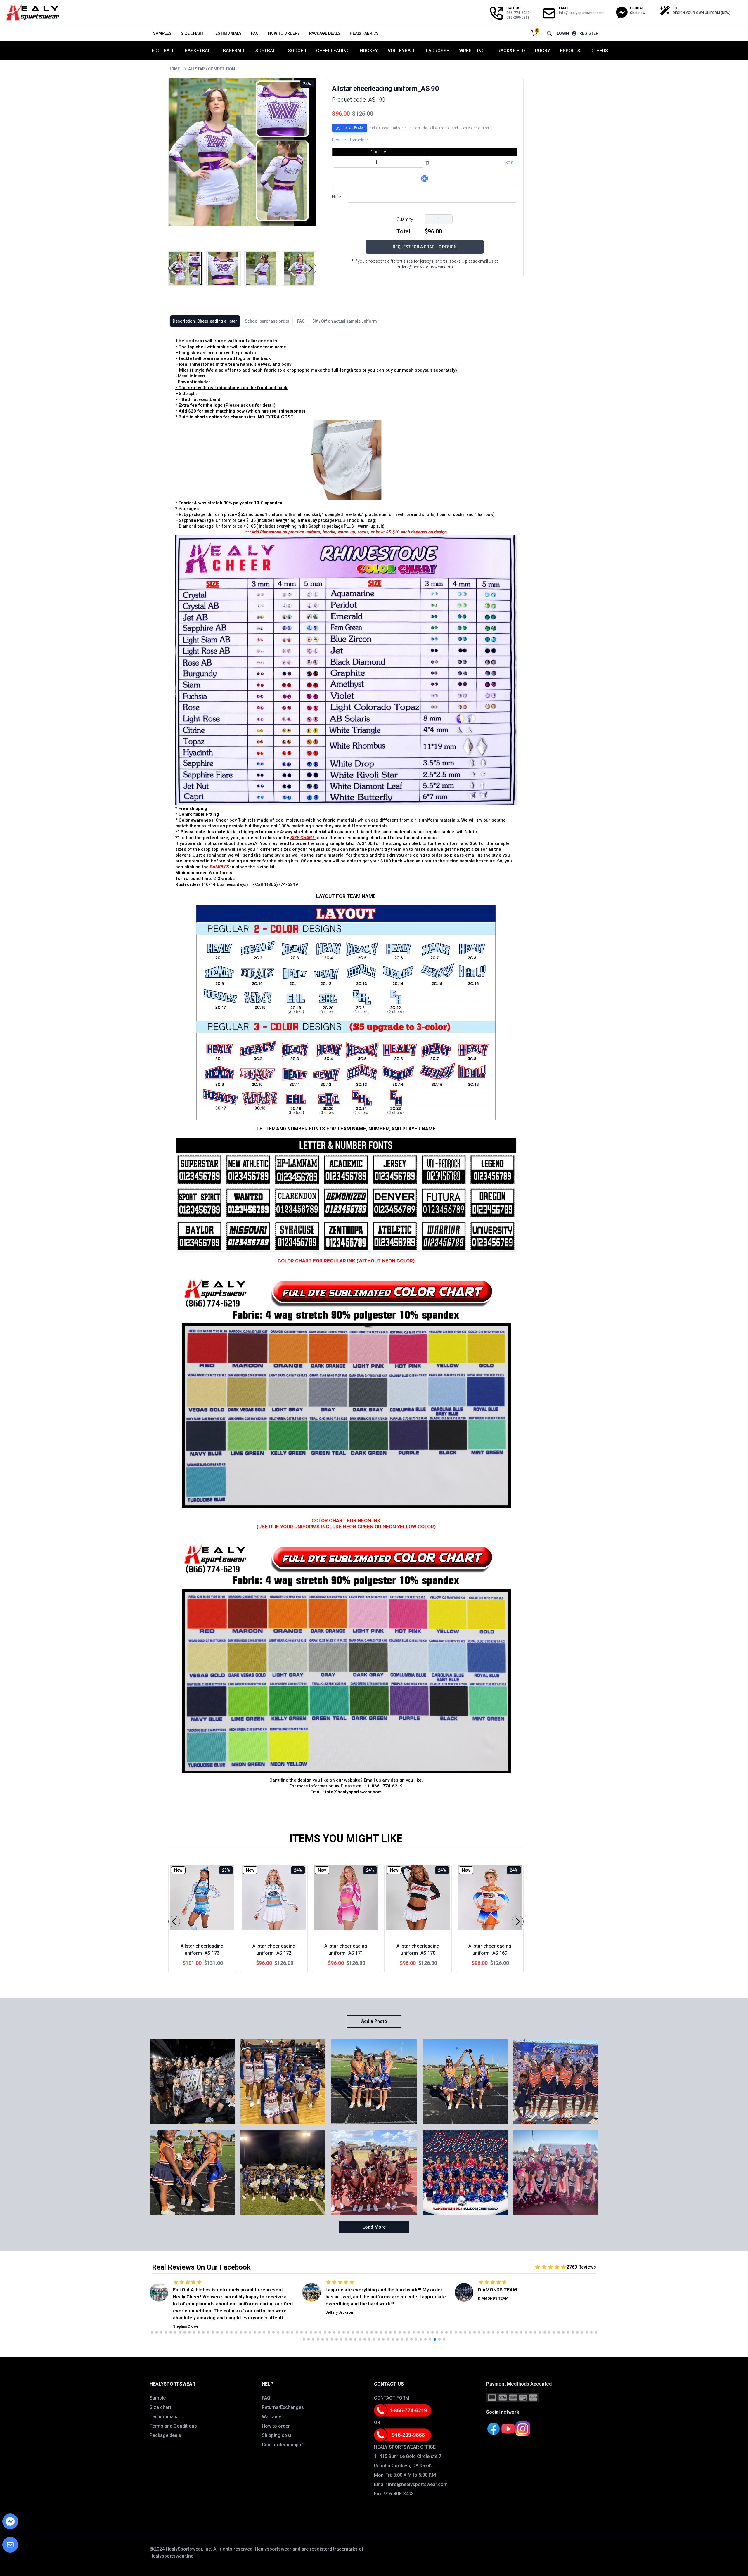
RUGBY (543, 51)
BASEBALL (234, 51)
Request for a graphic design (425, 247)
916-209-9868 (518, 18)
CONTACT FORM (392, 2398)
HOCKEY (369, 51)
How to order (276, 2426)
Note (336, 197)
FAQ (255, 33)
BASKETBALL (199, 51)
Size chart (192, 33)
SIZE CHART (302, 838)
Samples (162, 33)
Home (174, 69)
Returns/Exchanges (283, 2407)
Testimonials (227, 33)
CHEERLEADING (333, 51)
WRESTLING (472, 51)
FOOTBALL (163, 51)
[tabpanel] (346, 1070)
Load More (374, 2227)
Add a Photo (374, 2021)
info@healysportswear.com (581, 13)
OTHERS (599, 51)
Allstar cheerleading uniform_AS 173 (202, 1949)
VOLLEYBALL (402, 51)
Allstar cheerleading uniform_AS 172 (274, 1949)
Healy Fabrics (364, 33)
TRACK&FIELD (510, 51)
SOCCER (297, 51)
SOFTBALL (267, 51)
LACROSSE (437, 51)
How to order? (284, 33)
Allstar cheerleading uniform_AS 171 (346, 1949)
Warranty (271, 2417)
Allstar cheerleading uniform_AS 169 (490, 1949)
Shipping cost (277, 2435)
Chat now (638, 13)
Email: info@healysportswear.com (411, 2484)
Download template (350, 140)
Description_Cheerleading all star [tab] (205, 321)
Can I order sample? (283, 2445)
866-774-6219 (518, 13)
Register (589, 33)
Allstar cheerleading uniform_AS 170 (418, 1949)
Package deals (325, 33)
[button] (350, 129)
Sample (158, 2398)
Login (563, 33)
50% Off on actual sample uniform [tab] (345, 321)
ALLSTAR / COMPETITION (212, 69)
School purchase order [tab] (267, 321)
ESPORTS (570, 51)
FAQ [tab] (301, 321)
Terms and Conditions (173, 2426)
